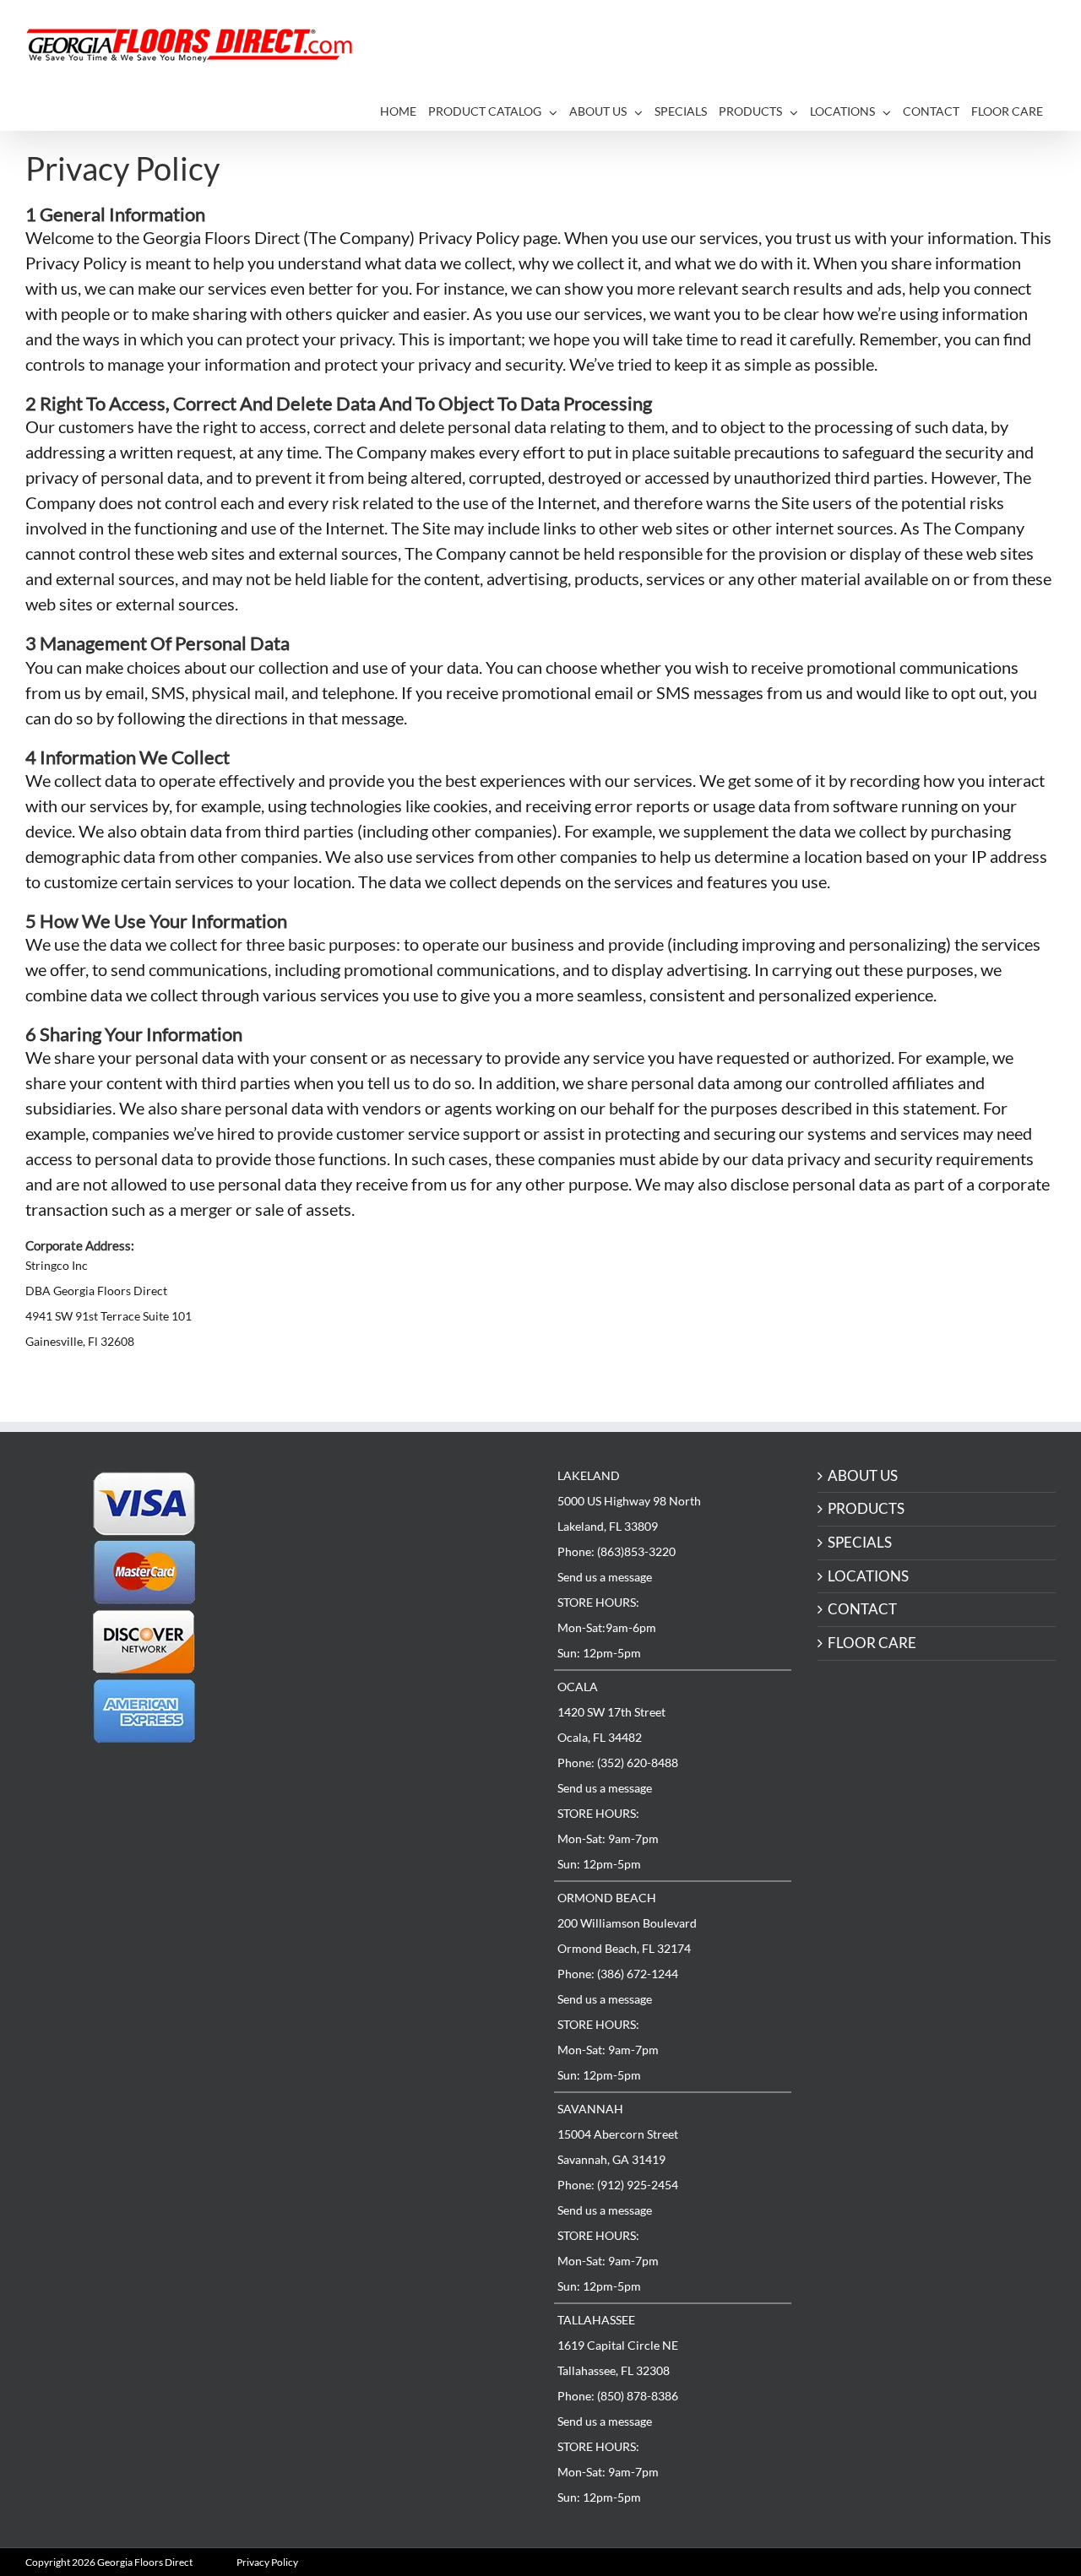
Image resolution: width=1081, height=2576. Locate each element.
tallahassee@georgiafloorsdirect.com (422, 1953)
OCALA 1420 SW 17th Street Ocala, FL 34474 (344, 1594)
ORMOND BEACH (607, 1898)
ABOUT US (863, 1476)
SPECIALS (860, 1543)
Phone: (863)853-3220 (617, 1551)
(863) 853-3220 (370, 1509)
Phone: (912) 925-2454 (618, 2185)
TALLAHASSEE (596, 2320)
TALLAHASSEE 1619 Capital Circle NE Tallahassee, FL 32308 (350, 1918)
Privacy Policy (267, 2562)
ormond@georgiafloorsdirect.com (414, 1737)
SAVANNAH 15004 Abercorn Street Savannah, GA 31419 (350, 1810)
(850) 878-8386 (370, 1941)
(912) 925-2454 (370, 1833)
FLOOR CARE (872, 1643)
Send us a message (605, 1577)
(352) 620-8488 (370, 1617)
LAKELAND (321, 1474)
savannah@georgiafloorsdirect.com (418, 1845)
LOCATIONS (868, 1577)
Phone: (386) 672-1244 (618, 1974)
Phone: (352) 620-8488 (618, 1763)
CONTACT (862, 1610)
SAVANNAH (590, 2109)
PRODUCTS (866, 1509)
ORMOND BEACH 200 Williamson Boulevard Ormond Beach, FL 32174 (359, 1702)
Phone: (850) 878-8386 (618, 2396)
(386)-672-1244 (371, 1725)
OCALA (578, 1687)
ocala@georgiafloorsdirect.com (407, 1629)
